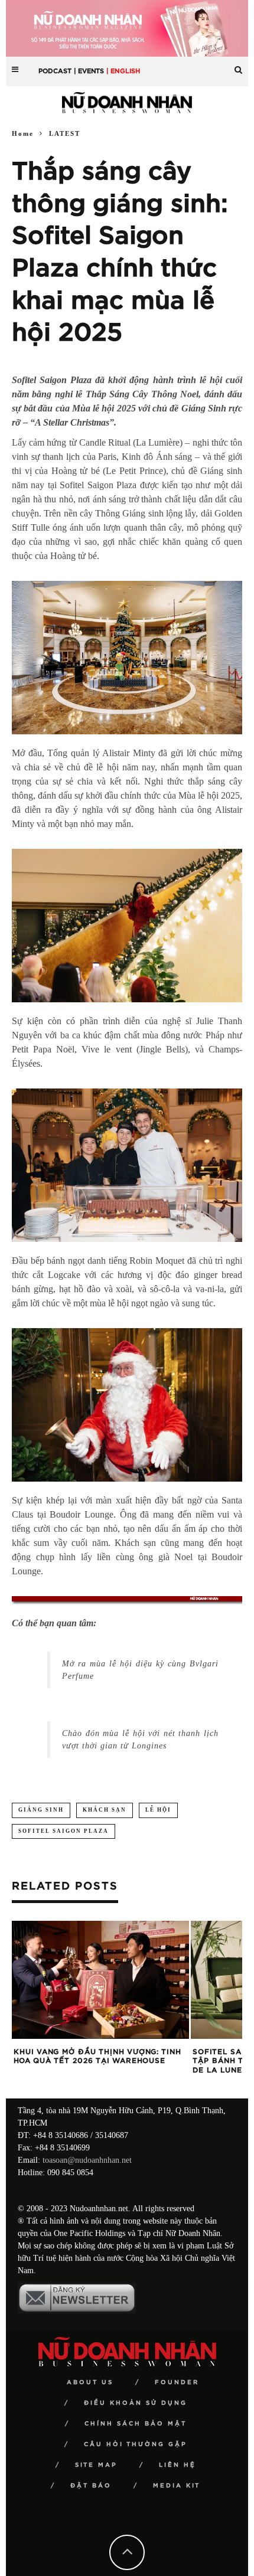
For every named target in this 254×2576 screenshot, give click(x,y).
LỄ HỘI (158, 1810)
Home (23, 133)
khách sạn (105, 1810)
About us (90, 2382)
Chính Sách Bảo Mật (136, 2424)
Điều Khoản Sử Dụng (136, 2403)
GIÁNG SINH (41, 1810)
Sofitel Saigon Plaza (63, 1831)
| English (123, 71)
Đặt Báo (91, 2486)
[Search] (238, 65)
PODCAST (55, 71)
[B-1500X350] (127, 27)
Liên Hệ (178, 2465)
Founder (177, 2382)
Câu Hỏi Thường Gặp (136, 2444)
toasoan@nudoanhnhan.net (87, 2160)
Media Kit (177, 2486)
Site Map (96, 2465)
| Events (89, 71)
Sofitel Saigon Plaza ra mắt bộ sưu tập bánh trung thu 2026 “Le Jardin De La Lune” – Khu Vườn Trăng (99, 2061)
